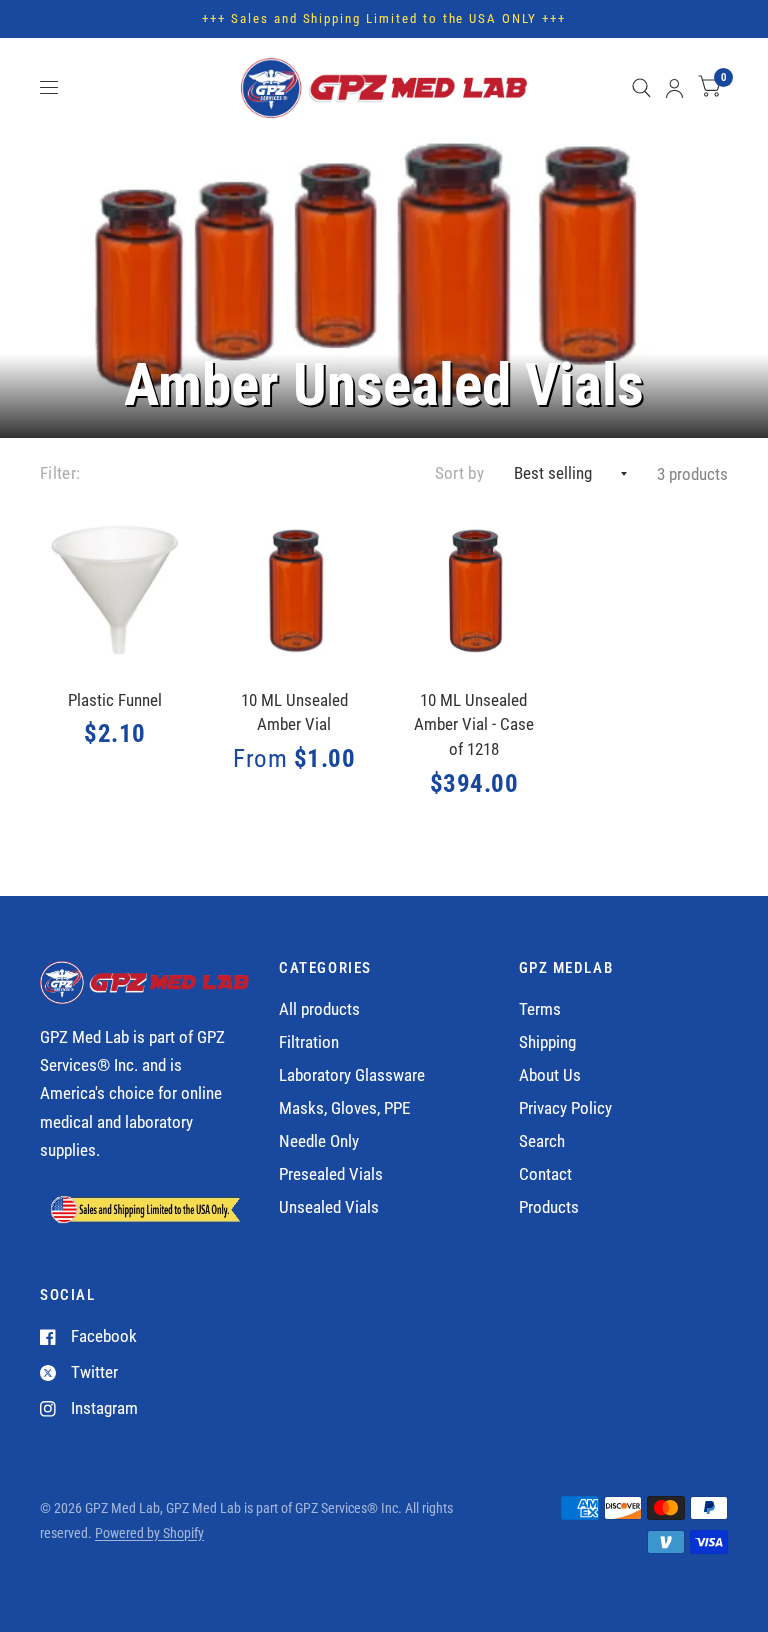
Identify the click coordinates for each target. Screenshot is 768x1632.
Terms (540, 1009)
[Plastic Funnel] (115, 590)
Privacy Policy (565, 1108)
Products (549, 1207)
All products (319, 1009)
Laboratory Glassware (352, 1075)
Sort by (459, 473)
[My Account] (674, 88)
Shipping (547, 1042)
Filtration (309, 1042)
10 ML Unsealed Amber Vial (294, 713)
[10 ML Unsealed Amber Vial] (294, 590)
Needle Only (319, 1141)
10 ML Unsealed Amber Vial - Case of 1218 (474, 725)
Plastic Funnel (115, 700)
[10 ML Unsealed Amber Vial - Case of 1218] (474, 590)
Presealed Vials (331, 1174)
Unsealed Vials (329, 1207)
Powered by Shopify (149, 1533)
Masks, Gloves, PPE (344, 1108)
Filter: (60, 473)
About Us (550, 1075)
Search (542, 1141)
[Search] (641, 88)
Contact (545, 1174)
